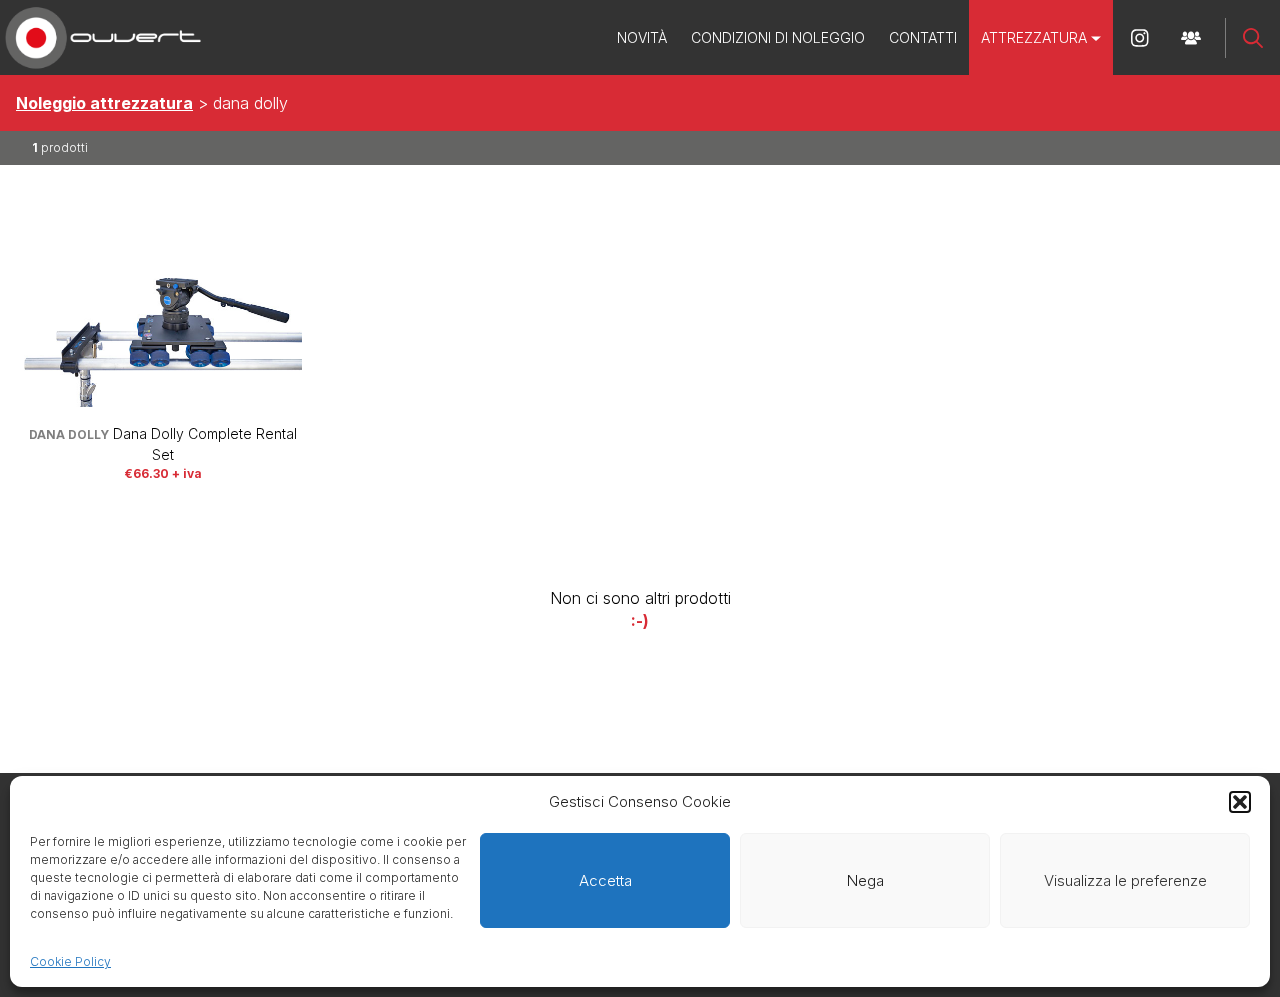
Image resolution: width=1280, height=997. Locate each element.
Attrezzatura (1034, 37)
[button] (1240, 802)
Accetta (605, 880)
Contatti (923, 37)
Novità (642, 37)
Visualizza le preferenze (1125, 880)
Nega (865, 880)
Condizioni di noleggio (778, 37)
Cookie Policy (70, 961)
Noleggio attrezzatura (104, 103)
